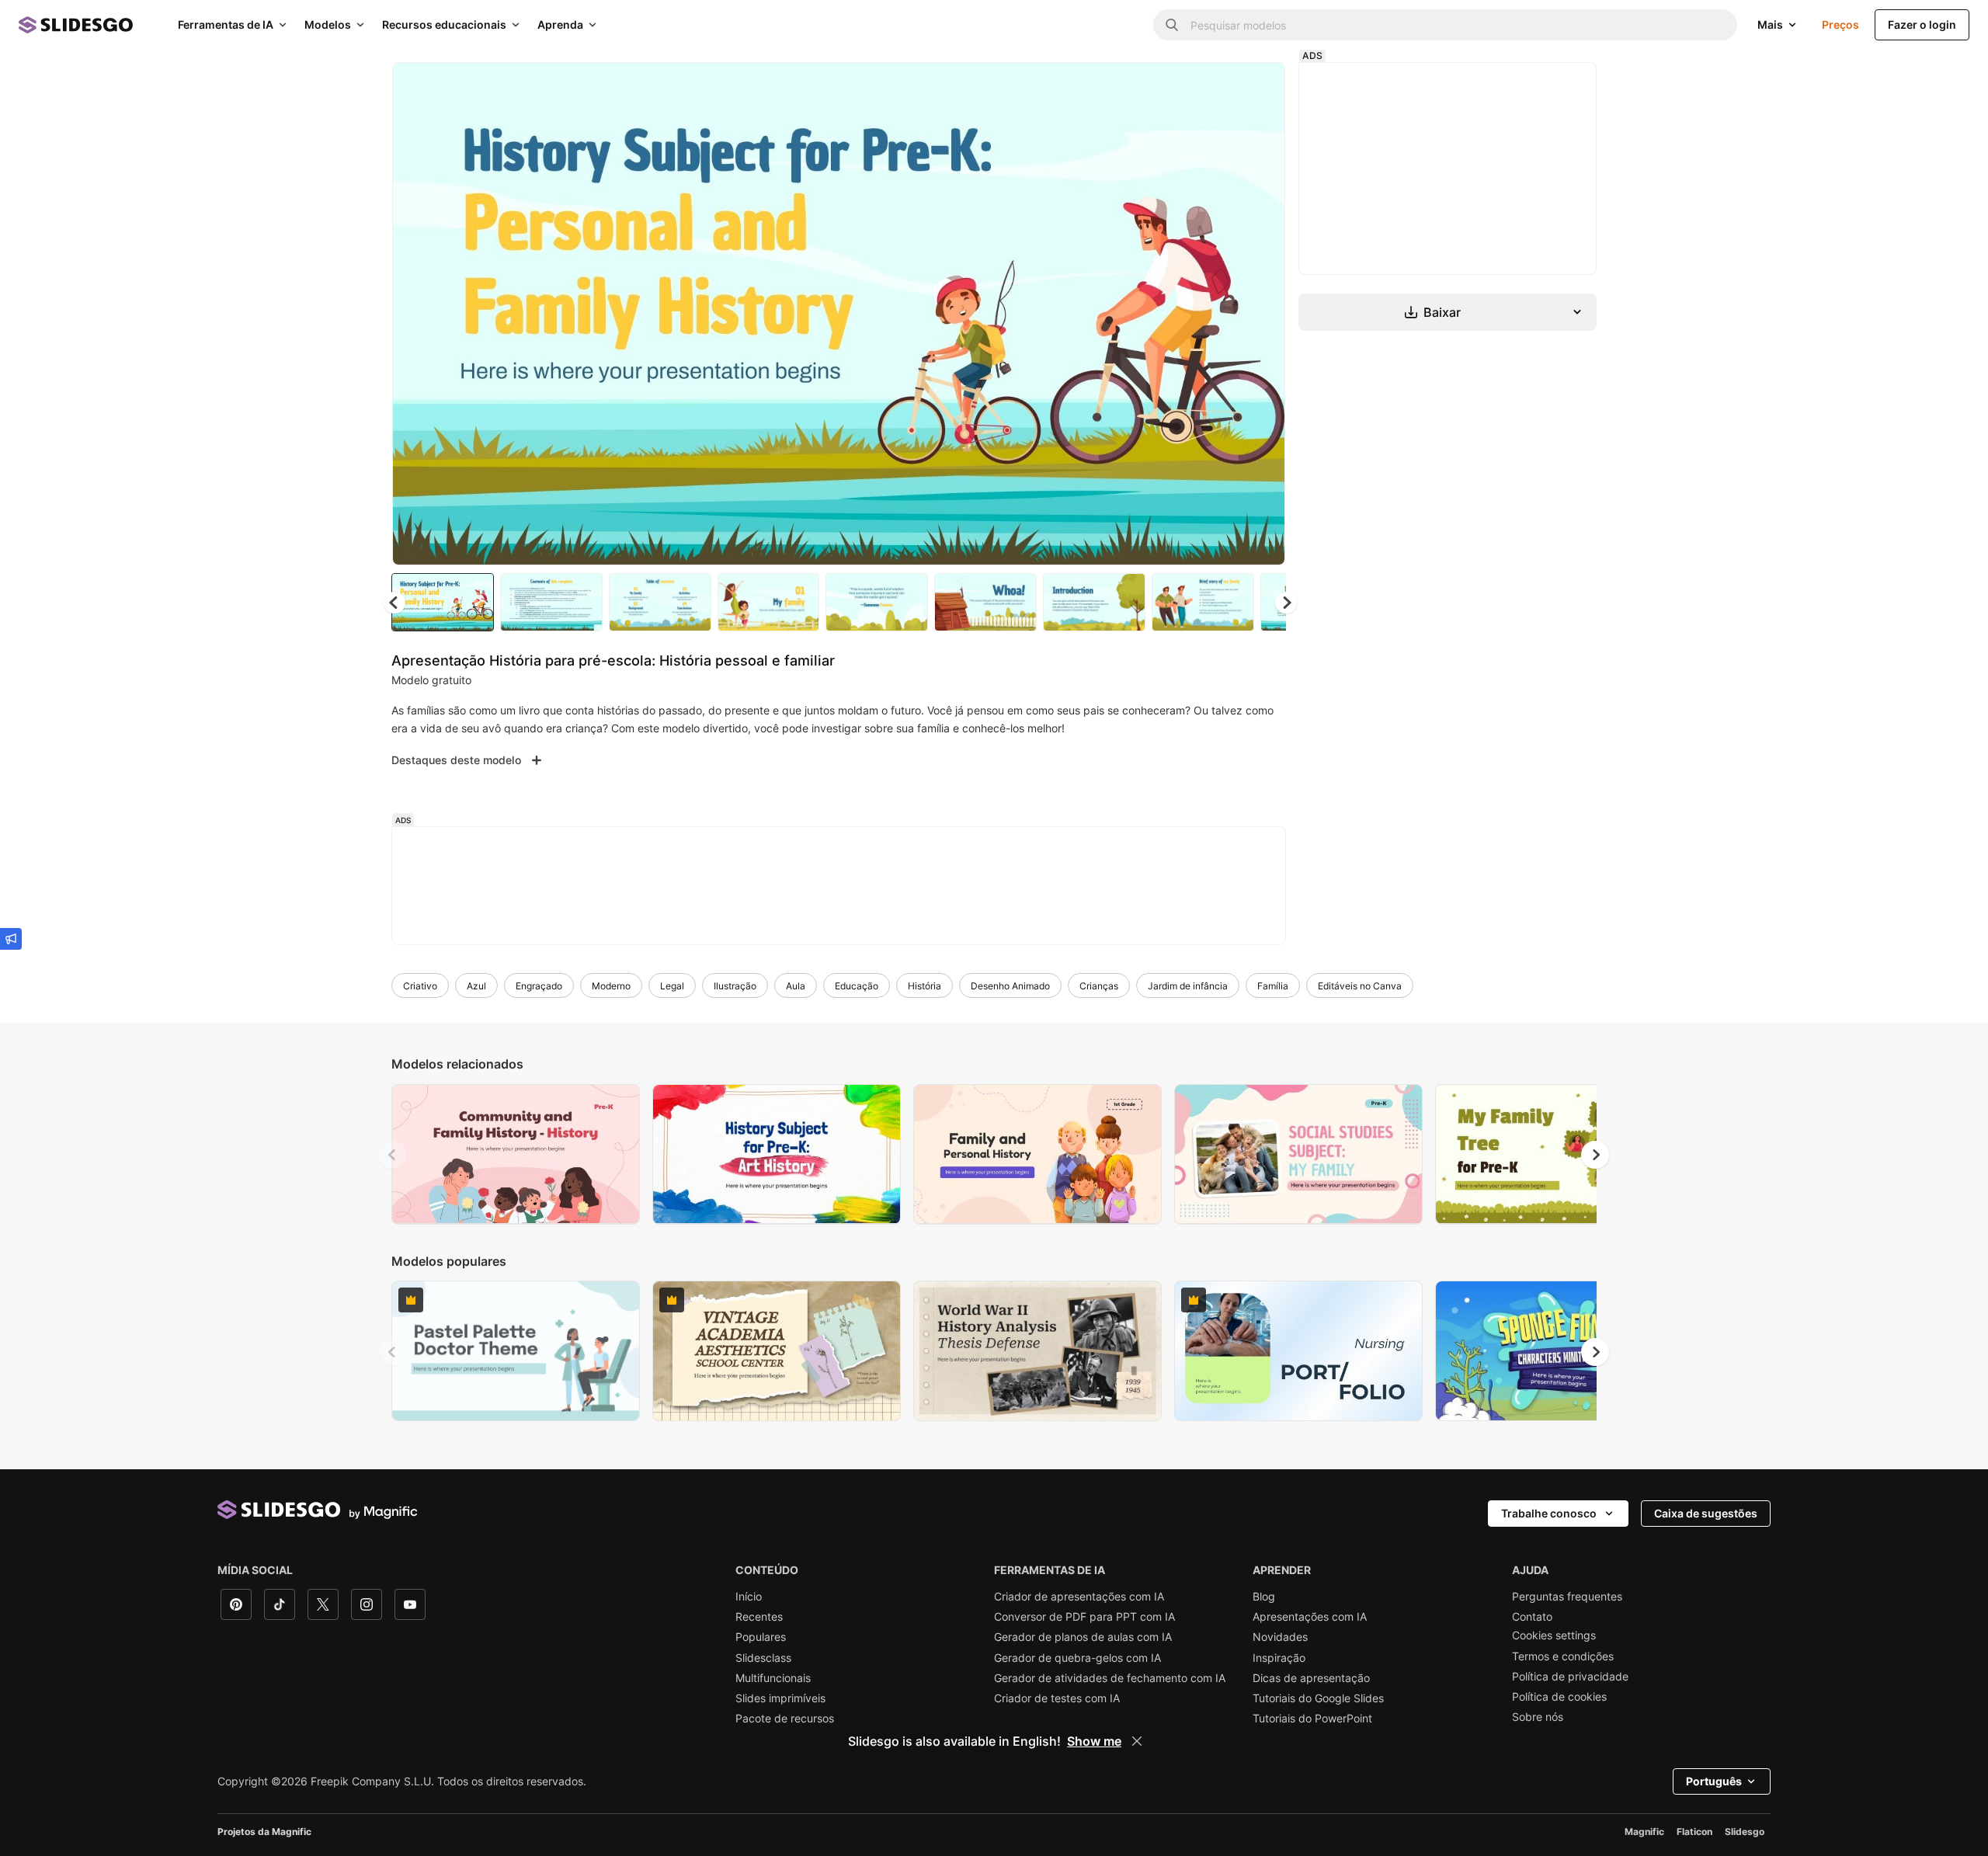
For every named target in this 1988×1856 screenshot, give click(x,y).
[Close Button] (1137, 1741)
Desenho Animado (1010, 986)
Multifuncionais (773, 1678)
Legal (672, 986)
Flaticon (1694, 1832)
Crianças (1099, 986)
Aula (796, 986)
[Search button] (1172, 25)
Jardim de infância (1188, 986)
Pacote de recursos (785, 1719)
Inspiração (1279, 1658)
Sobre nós (1538, 1717)
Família (1273, 986)
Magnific (1644, 1832)
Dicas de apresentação (1311, 1678)
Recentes (759, 1617)
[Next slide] (1262, 314)
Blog (1264, 1597)
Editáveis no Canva (1360, 986)
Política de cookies (1559, 1697)
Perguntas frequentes (1567, 1597)
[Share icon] (1259, 87)
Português (1714, 1781)
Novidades (1280, 1637)
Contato (1532, 1617)
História (924, 986)
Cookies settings (1554, 1635)
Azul (476, 986)
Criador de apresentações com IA (1079, 1597)
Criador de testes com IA (1057, 1698)
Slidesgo (1745, 1832)
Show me (1094, 1741)
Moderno (611, 986)
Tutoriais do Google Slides (1318, 1698)
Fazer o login (1922, 24)
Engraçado (539, 986)
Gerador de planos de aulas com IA (1083, 1637)
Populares (761, 1637)
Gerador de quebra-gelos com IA (1077, 1658)
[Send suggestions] (11, 939)
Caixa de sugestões (1706, 1513)
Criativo (420, 986)
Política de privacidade (1570, 1677)
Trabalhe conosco (1549, 1513)
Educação (857, 986)
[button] (1286, 603)
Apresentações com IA (1310, 1617)
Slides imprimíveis (780, 1698)
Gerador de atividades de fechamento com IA (1110, 1678)
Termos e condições (1563, 1656)
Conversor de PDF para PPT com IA (1084, 1617)
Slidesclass (763, 1658)
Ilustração (735, 986)
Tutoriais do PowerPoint (1312, 1719)
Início (749, 1597)
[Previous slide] (393, 1155)
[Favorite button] (1218, 87)
